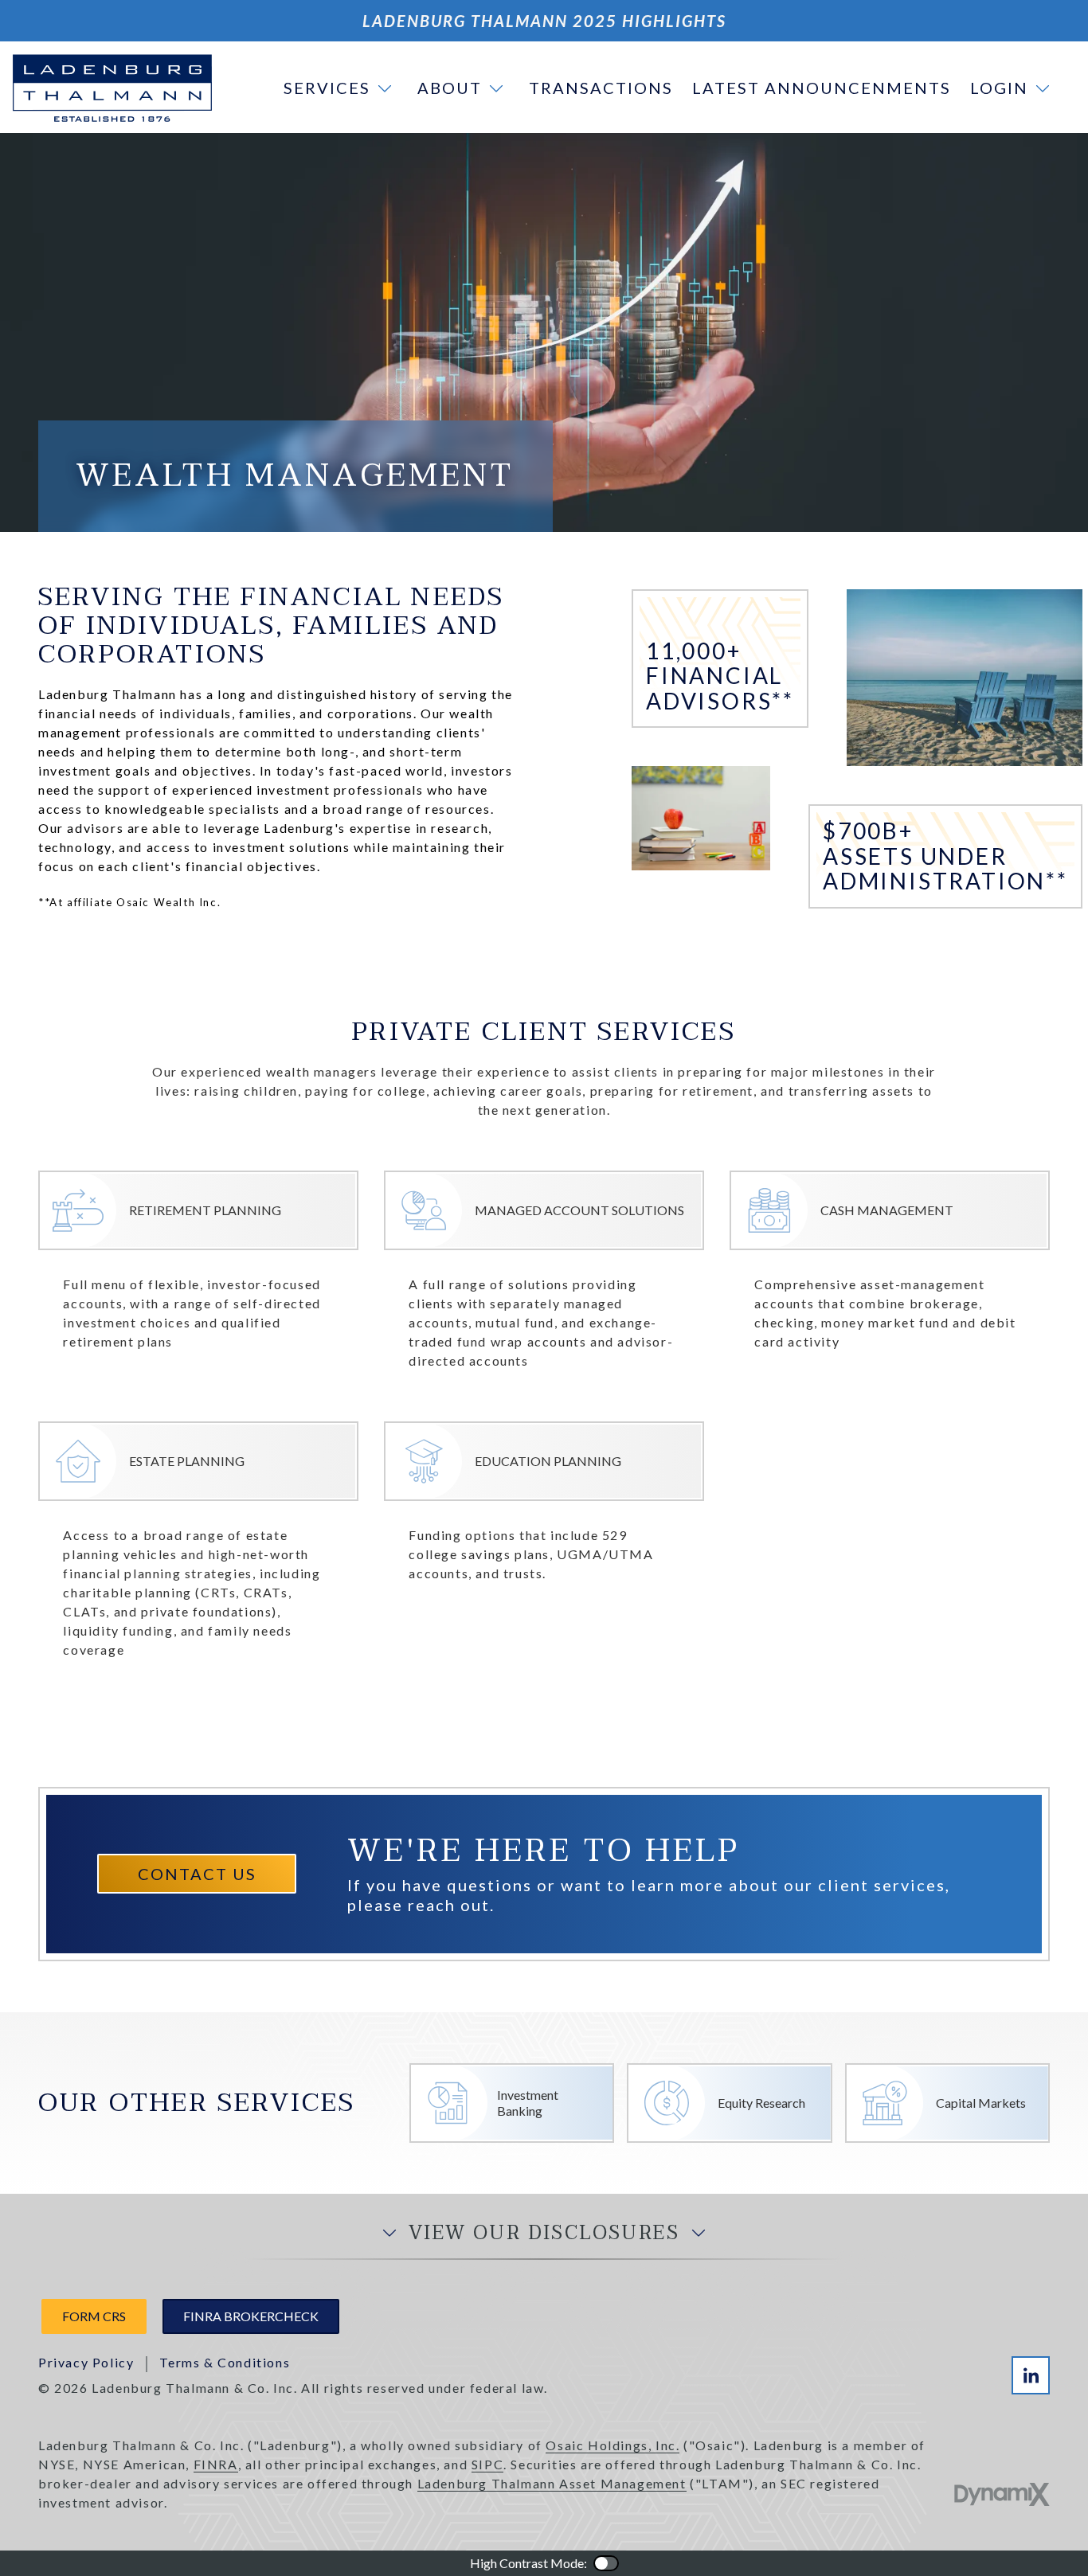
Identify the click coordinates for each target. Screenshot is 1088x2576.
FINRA (216, 2464)
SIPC (487, 2464)
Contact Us (197, 1874)
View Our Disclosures (544, 2234)
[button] (341, 88)
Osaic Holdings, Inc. (612, 2445)
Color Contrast (606, 2563)
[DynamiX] (1002, 2494)
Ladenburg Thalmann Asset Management (552, 2483)
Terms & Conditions (225, 2362)
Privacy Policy (86, 2362)
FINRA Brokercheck (251, 2316)
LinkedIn (1031, 2375)
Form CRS (94, 2316)
